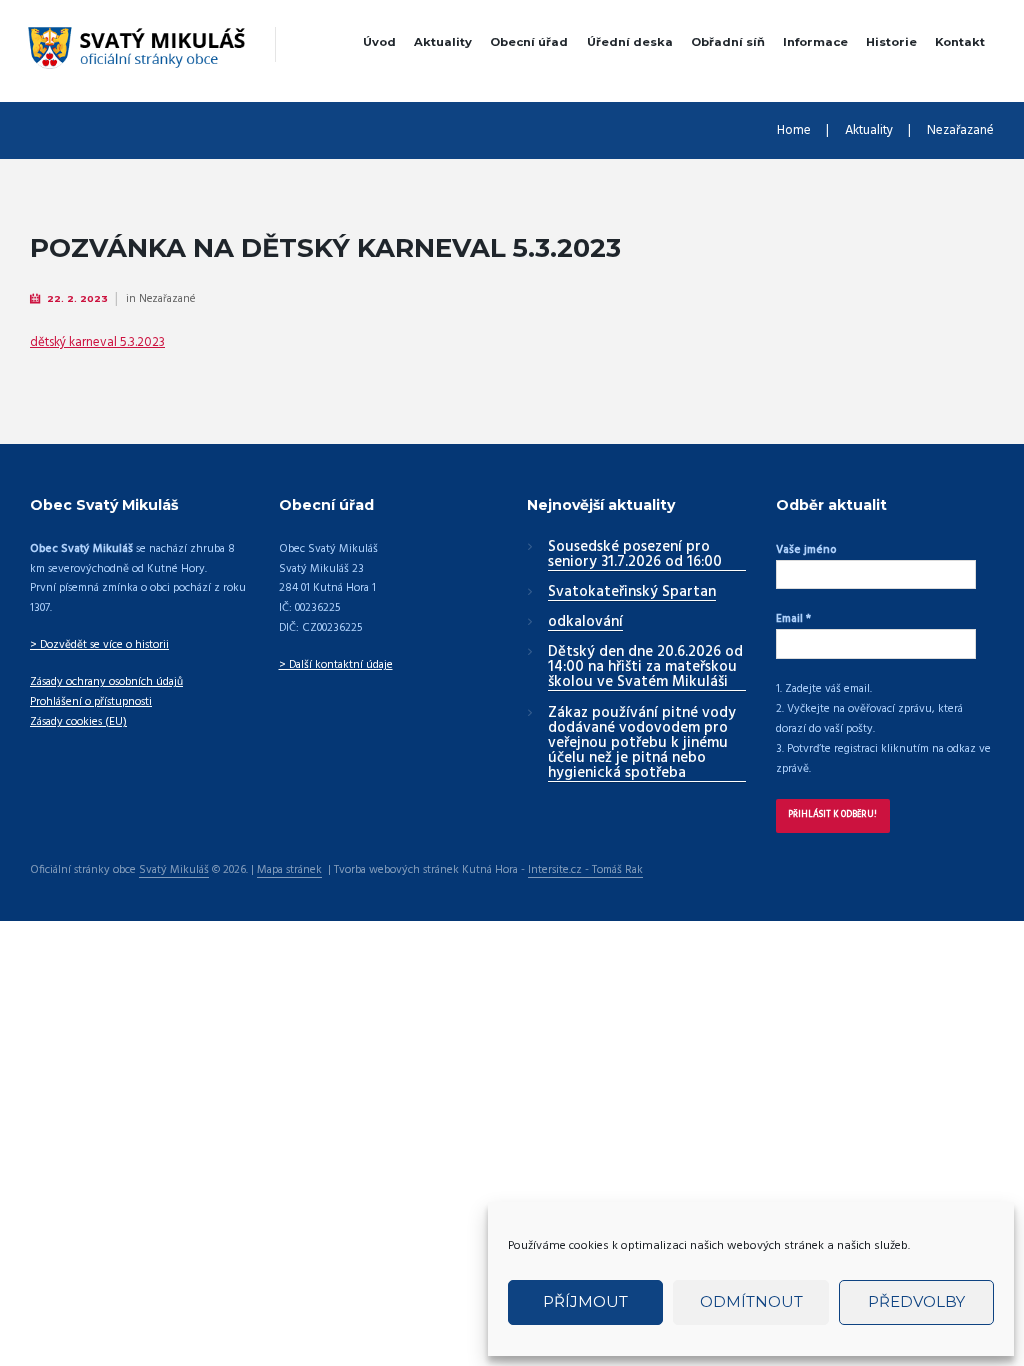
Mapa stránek (289, 871)
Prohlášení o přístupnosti (91, 702)
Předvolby (916, 1301)
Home (794, 131)
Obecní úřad (529, 42)
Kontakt (960, 42)
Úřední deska (630, 42)
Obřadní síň (728, 42)
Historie (891, 42)
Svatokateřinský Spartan (632, 593)
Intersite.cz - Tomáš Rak (585, 871)
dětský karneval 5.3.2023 (97, 342)
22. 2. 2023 (77, 298)
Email (793, 619)
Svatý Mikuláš (174, 871)
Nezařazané (960, 131)
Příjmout (585, 1301)
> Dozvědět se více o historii (99, 645)
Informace (815, 42)
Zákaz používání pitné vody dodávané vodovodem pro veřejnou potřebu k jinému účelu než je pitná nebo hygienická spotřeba (642, 744)
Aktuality (443, 42)
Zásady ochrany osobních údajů (106, 682)
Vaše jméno (806, 550)
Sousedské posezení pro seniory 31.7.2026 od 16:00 (635, 555)
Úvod (379, 42)
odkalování (585, 623)
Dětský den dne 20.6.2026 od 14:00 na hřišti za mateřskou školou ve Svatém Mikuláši (645, 668)
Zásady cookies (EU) (78, 722)
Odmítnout (751, 1301)
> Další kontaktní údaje (336, 665)
